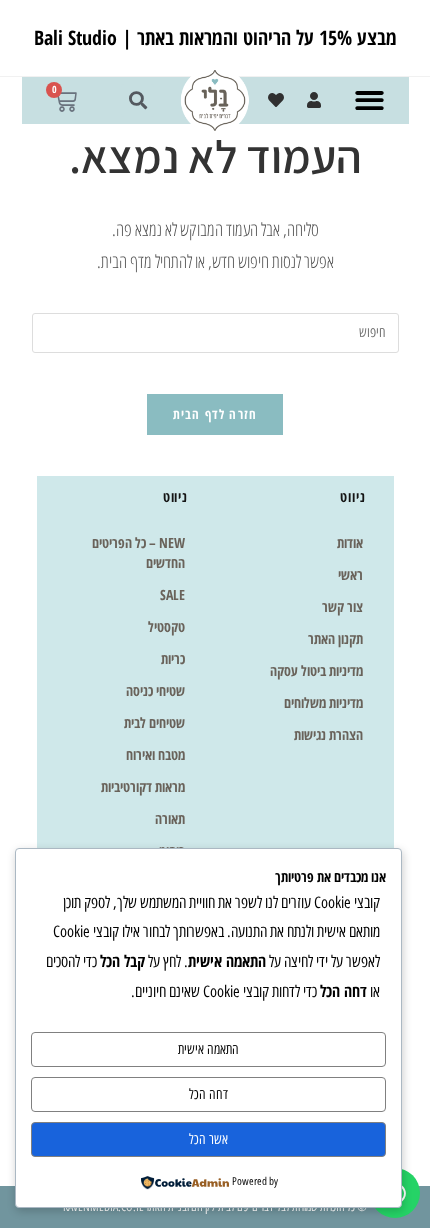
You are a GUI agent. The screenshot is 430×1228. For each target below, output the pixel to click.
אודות (350, 542)
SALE (172, 594)
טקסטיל (166, 626)
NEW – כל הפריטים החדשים (138, 552)
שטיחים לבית (154, 722)
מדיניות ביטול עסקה (316, 670)
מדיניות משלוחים (323, 702)
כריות (173, 658)
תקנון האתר (335, 638)
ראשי (350, 574)
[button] (370, 100)
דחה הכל (208, 1094)
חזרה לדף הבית (215, 414)
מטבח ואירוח (155, 754)
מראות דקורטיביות (143, 786)
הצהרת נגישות (328, 734)
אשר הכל (208, 1139)
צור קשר (342, 606)
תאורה (170, 818)
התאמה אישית (208, 1049)
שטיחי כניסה (155, 690)
